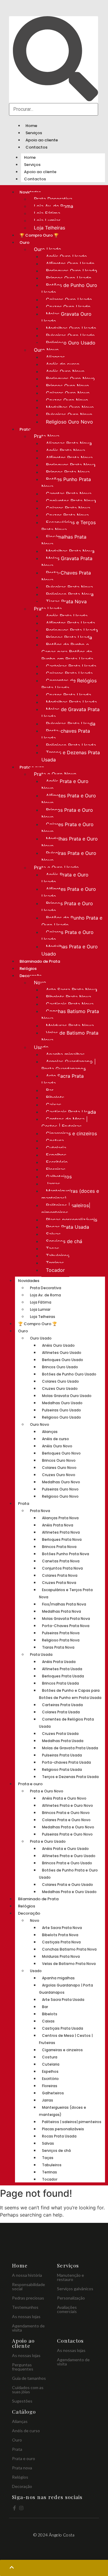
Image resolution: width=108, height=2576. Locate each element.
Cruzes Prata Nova (67, 515)
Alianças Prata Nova (69, 443)
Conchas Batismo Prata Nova (70, 1015)
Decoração (29, 1913)
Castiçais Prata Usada (71, 1112)
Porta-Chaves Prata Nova (66, 576)
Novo (40, 982)
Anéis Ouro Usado (66, 256)
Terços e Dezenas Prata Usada (71, 756)
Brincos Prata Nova (68, 472)
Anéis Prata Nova (66, 451)
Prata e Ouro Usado (56, 867)
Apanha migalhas (65, 1054)
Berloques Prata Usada (72, 630)
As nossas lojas (26, 2316)
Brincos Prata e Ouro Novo (67, 814)
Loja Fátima (47, 213)
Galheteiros (59, 1177)
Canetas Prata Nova (69, 494)
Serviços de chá (64, 1241)
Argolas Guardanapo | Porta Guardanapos (69, 1065)
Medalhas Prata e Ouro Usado (70, 950)
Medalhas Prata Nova (70, 551)
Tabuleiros (58, 1256)
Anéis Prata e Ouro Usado (65, 878)
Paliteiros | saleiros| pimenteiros (66, 1209)
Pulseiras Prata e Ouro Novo (69, 857)
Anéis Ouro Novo (65, 371)
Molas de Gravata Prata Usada (70, 713)
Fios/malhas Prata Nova (64, 540)
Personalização (71, 2298)
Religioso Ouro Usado (71, 343)
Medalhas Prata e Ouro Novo (70, 842)
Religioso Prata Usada (71, 745)
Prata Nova (47, 436)
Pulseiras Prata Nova (69, 587)
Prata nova (22, 2468)
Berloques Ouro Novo (70, 379)
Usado (41, 1047)
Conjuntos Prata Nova (71, 501)
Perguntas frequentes (23, 2367)
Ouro (24, 242)
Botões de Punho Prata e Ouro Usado (72, 921)
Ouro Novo (46, 350)
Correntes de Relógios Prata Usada (69, 684)
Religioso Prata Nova (70, 594)
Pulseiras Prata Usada (71, 724)
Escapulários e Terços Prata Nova (69, 526)
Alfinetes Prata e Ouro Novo (69, 799)
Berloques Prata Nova (71, 465)
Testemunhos (25, 2307)
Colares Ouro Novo (68, 393)
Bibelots (55, 1097)
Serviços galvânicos (75, 2289)
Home (31, 126)
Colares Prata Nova (68, 508)
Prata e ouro (30, 1784)
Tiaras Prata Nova (66, 601)
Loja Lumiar (47, 220)
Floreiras (56, 1169)
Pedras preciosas (28, 2298)
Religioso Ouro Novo (69, 422)
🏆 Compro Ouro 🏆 (39, 235)
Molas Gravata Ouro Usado (66, 318)
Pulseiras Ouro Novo (69, 415)
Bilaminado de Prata (40, 961)
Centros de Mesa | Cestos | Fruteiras (64, 1123)
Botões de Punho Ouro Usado (69, 289)
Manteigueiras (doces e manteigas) (70, 1195)
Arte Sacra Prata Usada (63, 1080)
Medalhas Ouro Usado (71, 328)
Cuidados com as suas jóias (28, 2390)
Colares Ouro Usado (69, 300)
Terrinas (55, 1263)
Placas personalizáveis (72, 1220)
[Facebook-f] (14, 2508)
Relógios (28, 969)
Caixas (54, 1105)
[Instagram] (21, 2508)
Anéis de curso (63, 364)
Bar (50, 1090)
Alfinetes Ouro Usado (70, 264)
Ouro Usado (48, 249)
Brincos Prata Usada (69, 637)
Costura (55, 1141)
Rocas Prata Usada (67, 1227)
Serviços (34, 133)
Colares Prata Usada (69, 673)
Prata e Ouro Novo (55, 774)
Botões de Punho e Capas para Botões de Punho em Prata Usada (67, 652)
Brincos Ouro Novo (67, 386)
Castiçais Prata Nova (70, 1004)
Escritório (57, 1162)
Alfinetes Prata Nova (69, 458)
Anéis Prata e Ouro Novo (65, 785)
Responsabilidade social (28, 2286)
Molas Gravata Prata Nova (67, 562)
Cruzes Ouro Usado (68, 307)
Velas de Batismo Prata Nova (70, 1036)
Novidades (29, 1281)
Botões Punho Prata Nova (66, 483)
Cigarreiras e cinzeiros (71, 1133)
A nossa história (27, 2275)
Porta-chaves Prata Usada (66, 734)
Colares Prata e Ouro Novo (67, 828)
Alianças (55, 357)
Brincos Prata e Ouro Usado (67, 907)
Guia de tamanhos (29, 2378)
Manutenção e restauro (70, 2277)
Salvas (53, 1234)
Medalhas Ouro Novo (70, 407)
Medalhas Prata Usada (71, 702)
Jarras (53, 1184)
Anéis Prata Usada (67, 616)
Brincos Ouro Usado (69, 278)
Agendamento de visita (28, 2328)
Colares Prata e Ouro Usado (67, 936)
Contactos (36, 147)
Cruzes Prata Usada (69, 695)
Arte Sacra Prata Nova (72, 990)
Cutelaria (56, 1148)
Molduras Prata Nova (70, 1026)
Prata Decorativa (53, 199)
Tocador (55, 1270)
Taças (52, 1248)
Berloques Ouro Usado (72, 271)
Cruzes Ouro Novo (67, 400)
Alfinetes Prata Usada (70, 623)
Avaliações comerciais (67, 2309)
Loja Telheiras (49, 228)
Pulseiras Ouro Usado (70, 335)
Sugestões (22, 2401)
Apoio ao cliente (42, 140)
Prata (25, 429)
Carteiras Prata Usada (71, 666)
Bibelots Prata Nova (69, 997)
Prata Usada (48, 609)
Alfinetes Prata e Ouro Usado (69, 893)
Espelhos (56, 1155)
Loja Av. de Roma (54, 206)
